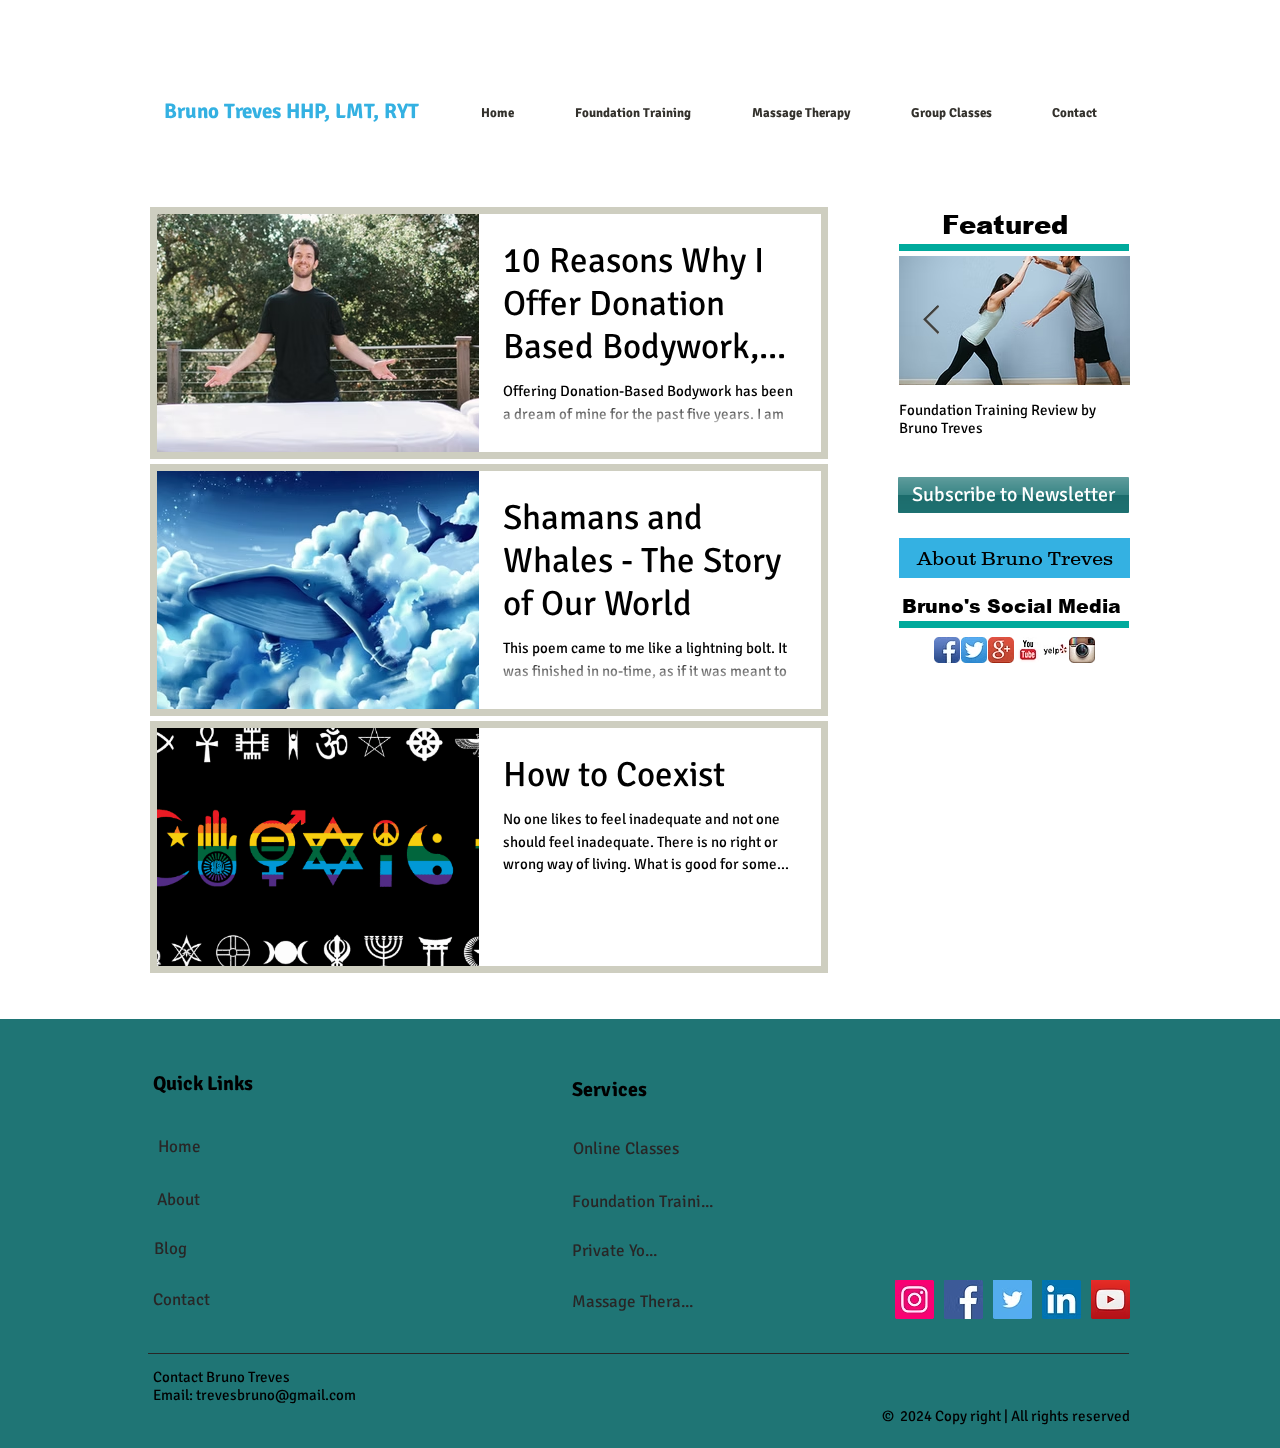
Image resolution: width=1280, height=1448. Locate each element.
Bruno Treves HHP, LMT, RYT (291, 111)
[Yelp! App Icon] (1055, 650)
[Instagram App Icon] (1082, 650)
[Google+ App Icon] (1001, 650)
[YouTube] (1110, 1299)
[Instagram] (914, 1299)
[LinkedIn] (1061, 1299)
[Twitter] (1012, 1299)
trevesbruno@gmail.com (276, 1395)
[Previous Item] (931, 321)
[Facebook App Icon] (947, 650)
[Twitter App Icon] (974, 650)
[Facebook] (963, 1299)
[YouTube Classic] (1028, 650)
